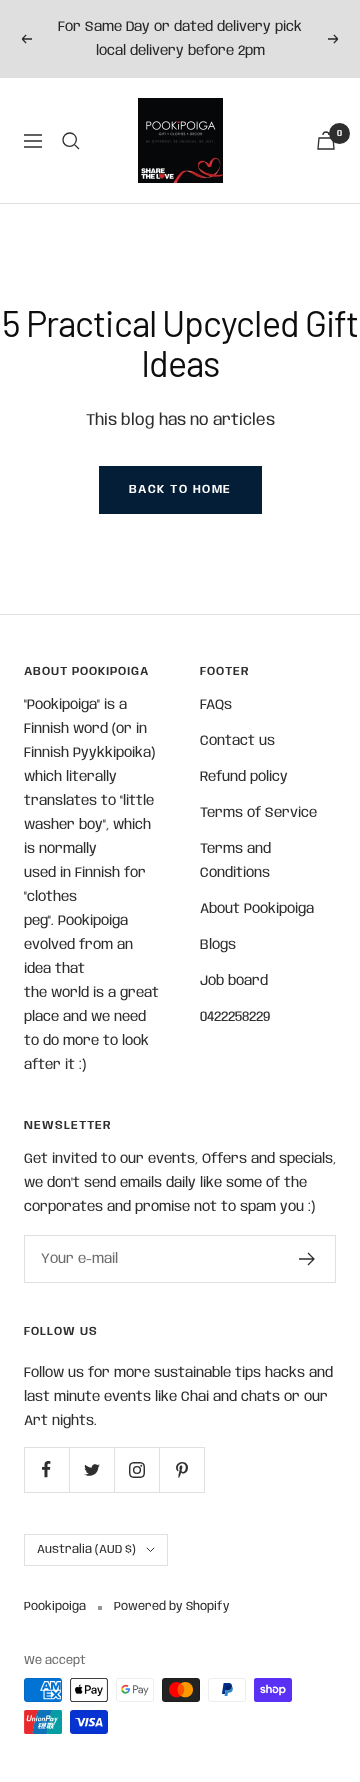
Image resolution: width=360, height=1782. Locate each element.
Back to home (180, 489)
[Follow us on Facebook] (46, 1469)
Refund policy (244, 777)
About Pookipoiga (257, 909)
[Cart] (326, 140)
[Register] (307, 1259)
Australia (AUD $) (86, 1549)
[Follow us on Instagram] (136, 1469)
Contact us (237, 741)
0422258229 (235, 1017)
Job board (234, 981)
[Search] (71, 141)
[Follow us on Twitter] (91, 1469)
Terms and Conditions (235, 861)
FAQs (216, 705)
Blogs (218, 945)
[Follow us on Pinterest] (181, 1469)
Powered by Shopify (172, 1606)
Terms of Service (258, 813)
